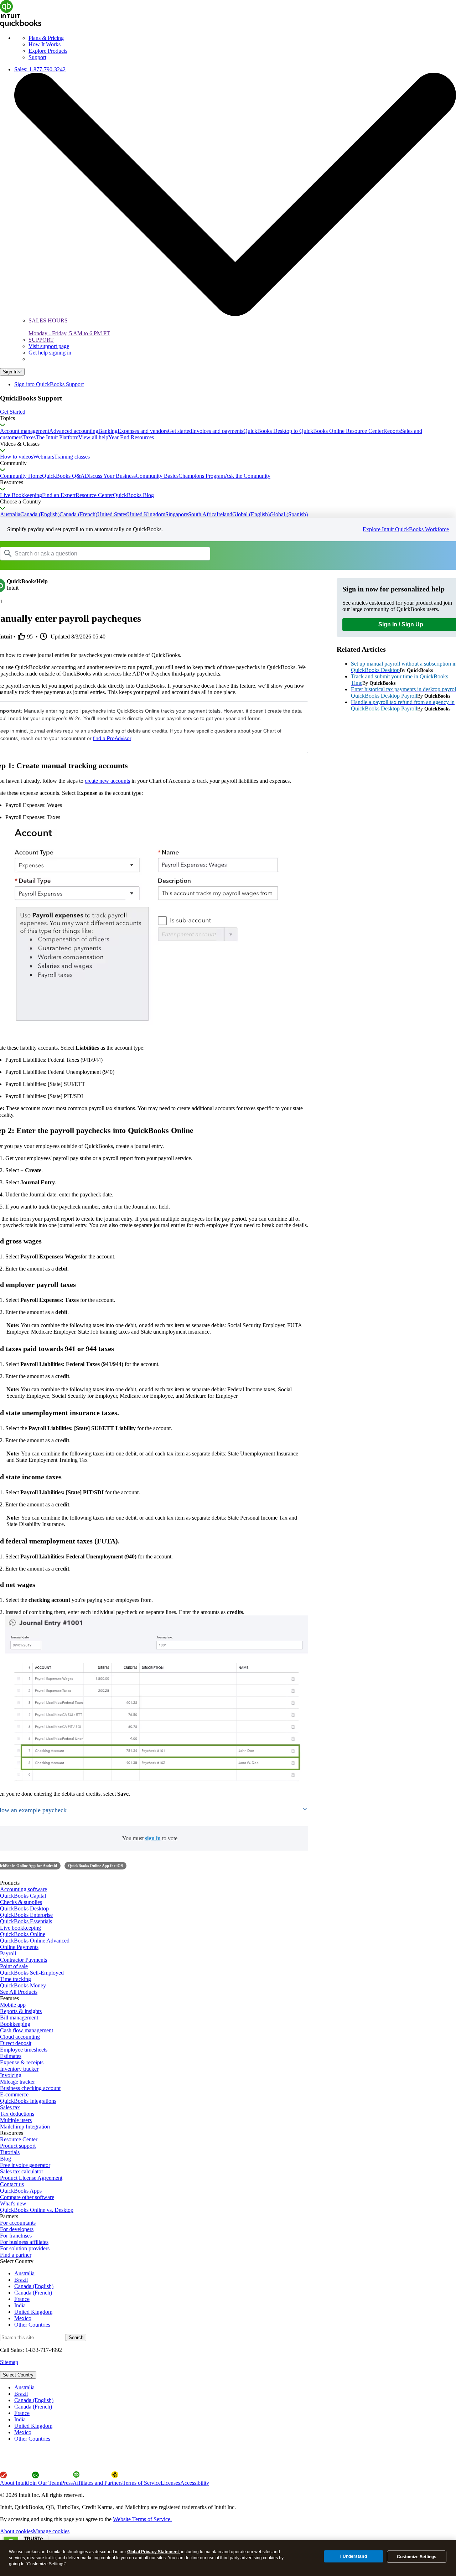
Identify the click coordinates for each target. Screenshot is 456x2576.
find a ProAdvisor (112, 738)
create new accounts (107, 781)
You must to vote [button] (150, 1838)
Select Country (18, 2375)
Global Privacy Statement (153, 2552)
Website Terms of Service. (142, 2519)
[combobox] (90, 553)
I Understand (353, 2556)
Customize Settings (417, 2557)
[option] (235, 2388)
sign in (153, 1838)
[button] (228, 412)
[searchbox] (105, 554)
